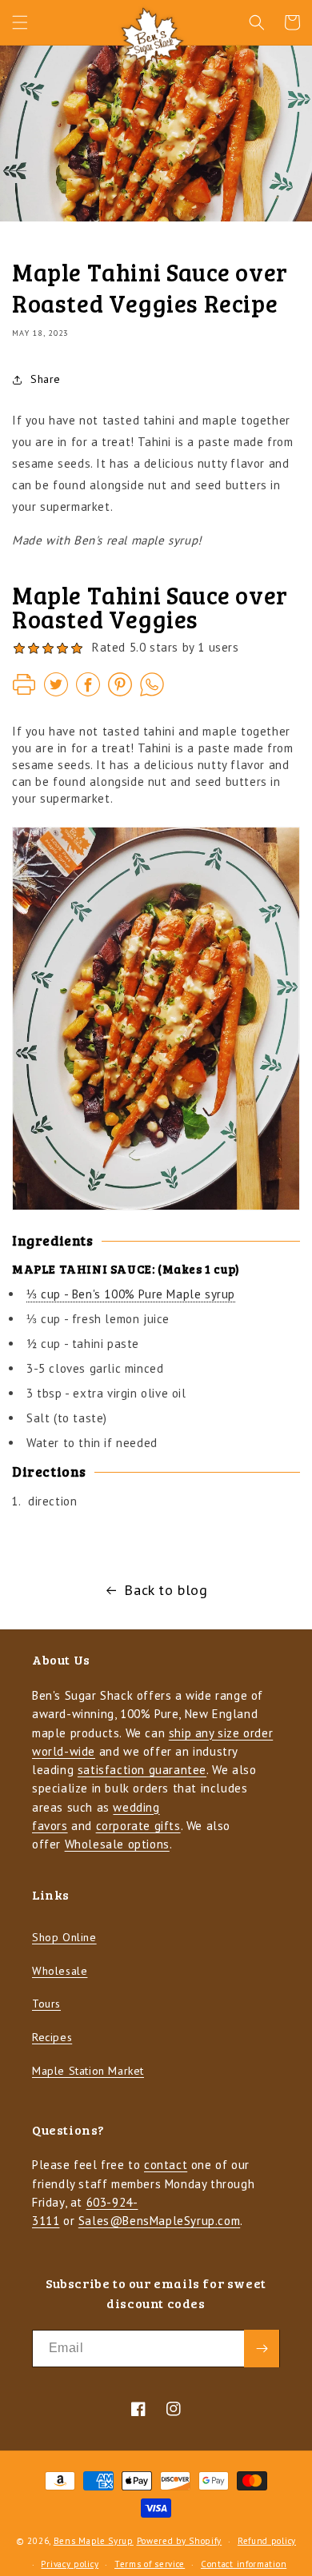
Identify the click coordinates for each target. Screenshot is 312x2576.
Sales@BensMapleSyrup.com (159, 2221)
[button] (20, 22)
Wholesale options (117, 1844)
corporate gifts (138, 1826)
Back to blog (166, 1590)
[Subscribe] (262, 2349)
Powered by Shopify (180, 2541)
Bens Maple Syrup (94, 2541)
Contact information (244, 2564)
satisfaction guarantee (142, 1770)
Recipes (52, 2037)
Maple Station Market (88, 2071)
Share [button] (46, 379)
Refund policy (267, 2541)
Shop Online (64, 1937)
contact (166, 2165)
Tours (46, 2004)
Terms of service (150, 2564)
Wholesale (60, 1971)
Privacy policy (70, 2564)
